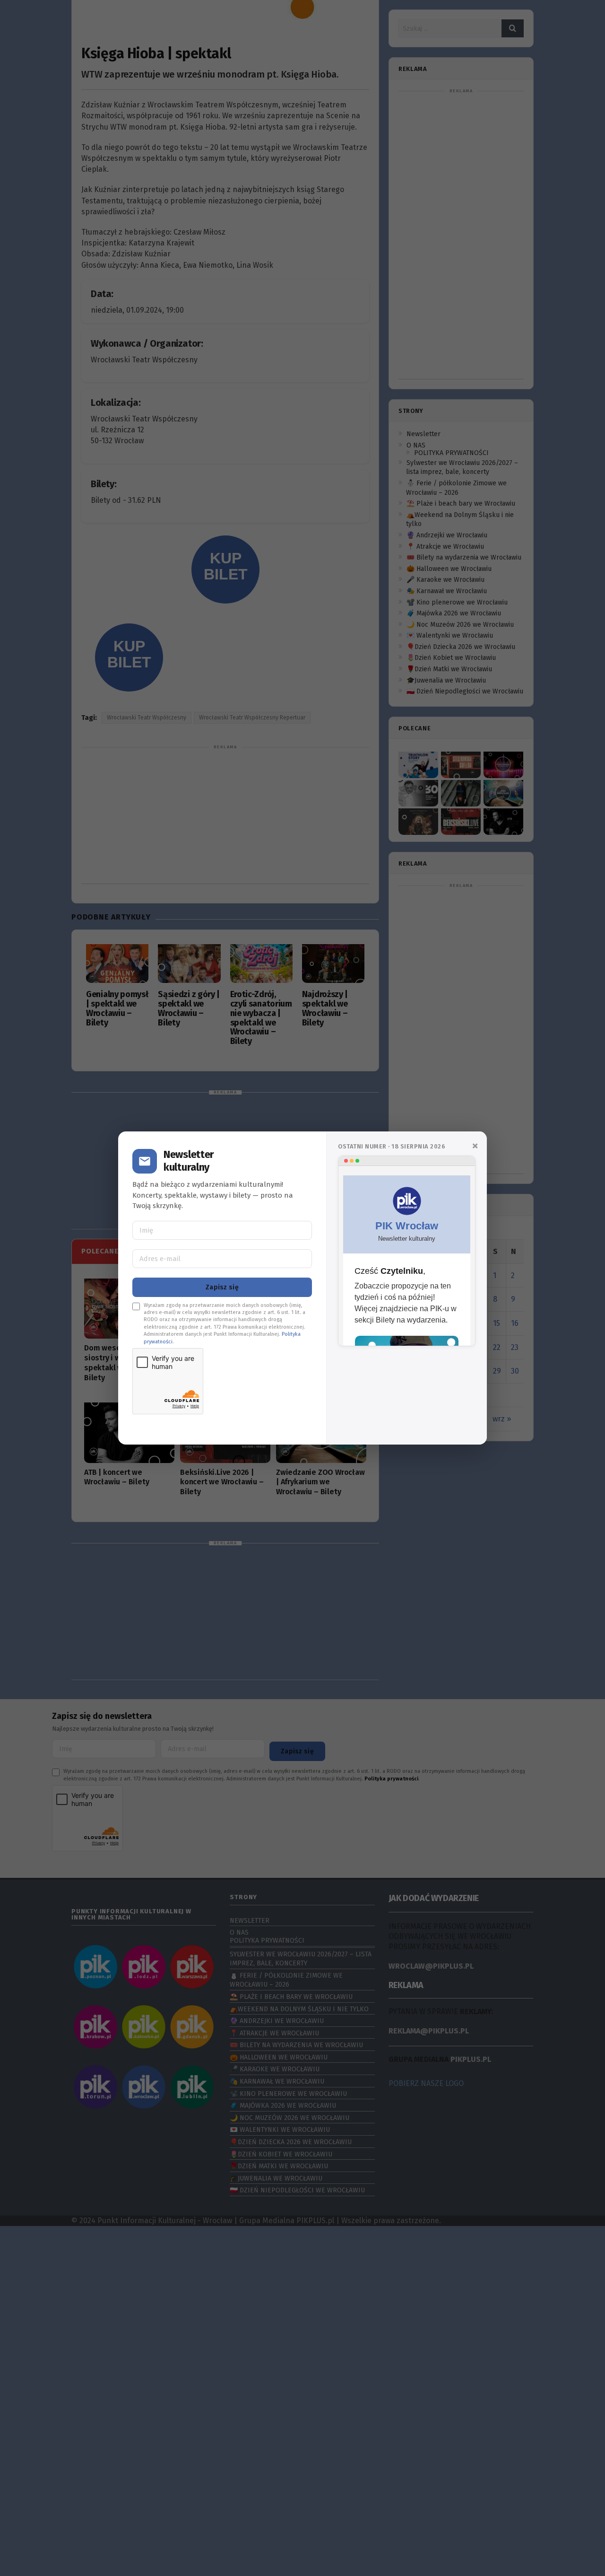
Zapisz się (222, 1287)
